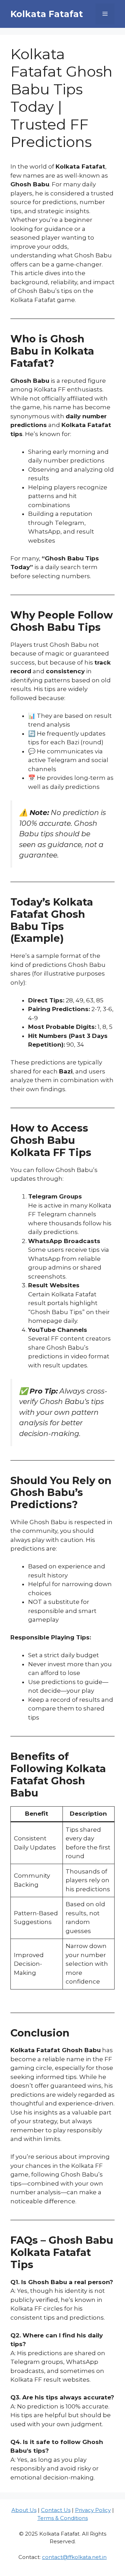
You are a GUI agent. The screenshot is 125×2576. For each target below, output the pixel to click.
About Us (24, 2510)
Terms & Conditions (63, 2518)
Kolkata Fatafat (47, 14)
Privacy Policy (93, 2510)
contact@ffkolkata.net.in (74, 2557)
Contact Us (56, 2510)
